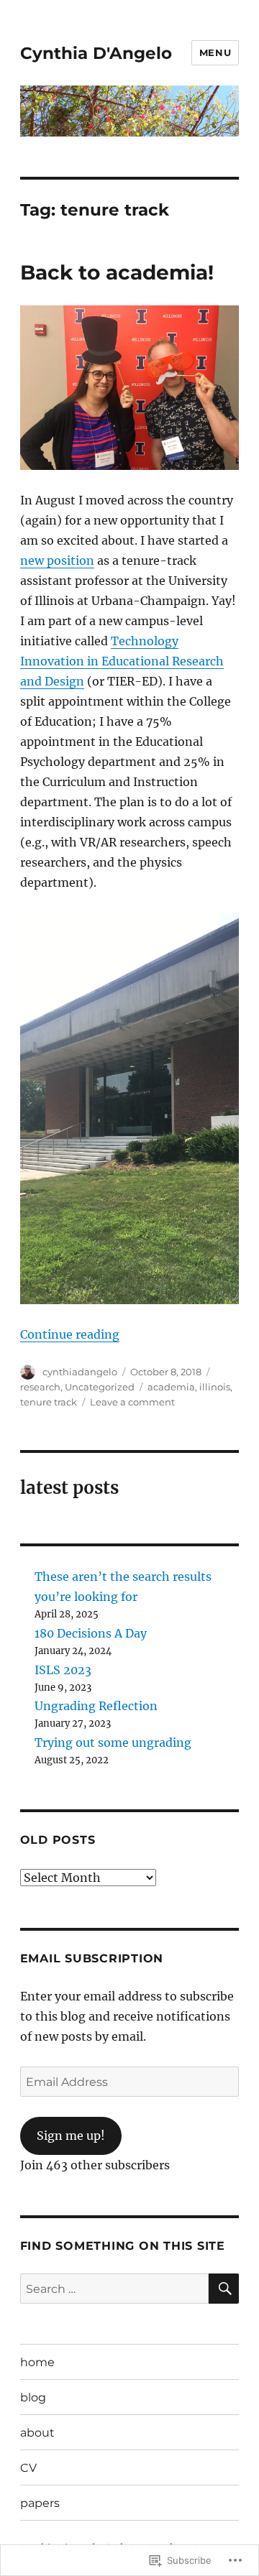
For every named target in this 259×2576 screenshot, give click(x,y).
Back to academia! (117, 272)
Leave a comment (132, 1402)
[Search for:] (115, 2289)
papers (40, 2503)
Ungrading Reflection (96, 1706)
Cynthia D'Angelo (96, 53)
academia (171, 1387)
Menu (215, 52)
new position (57, 560)
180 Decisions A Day (91, 1633)
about (37, 2433)
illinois (215, 1387)
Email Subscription (92, 1958)
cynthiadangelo (80, 1372)
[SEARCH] (224, 2289)
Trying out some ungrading (113, 1742)
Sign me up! (71, 2136)
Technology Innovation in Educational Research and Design (122, 661)
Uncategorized (100, 1387)
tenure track (49, 1402)
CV (28, 2468)
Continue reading (70, 1334)
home (37, 2362)
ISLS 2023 (63, 1670)
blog (33, 2397)
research (40, 1387)
